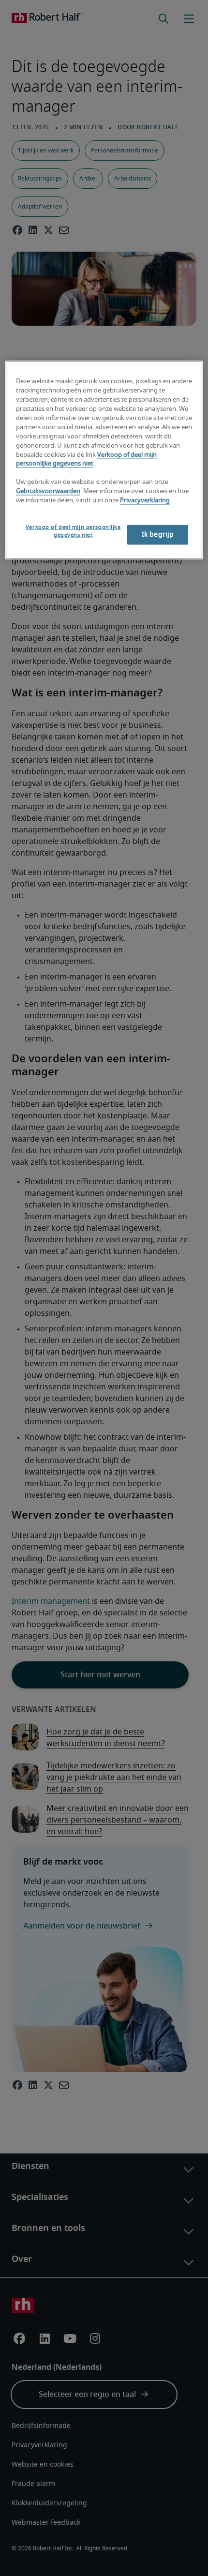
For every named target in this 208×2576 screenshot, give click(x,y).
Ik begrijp (158, 534)
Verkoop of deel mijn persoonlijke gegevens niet (73, 531)
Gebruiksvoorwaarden (48, 491)
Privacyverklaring (145, 501)
